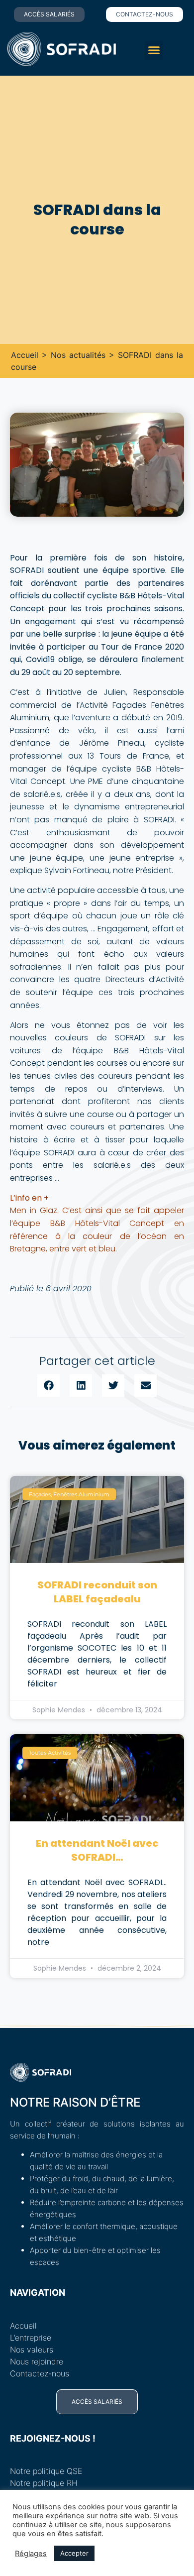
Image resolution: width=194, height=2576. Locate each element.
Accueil (25, 355)
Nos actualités (78, 355)
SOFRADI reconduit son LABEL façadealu (97, 1592)
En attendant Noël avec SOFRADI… (97, 1850)
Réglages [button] (31, 2554)
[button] (154, 50)
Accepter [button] (74, 2553)
